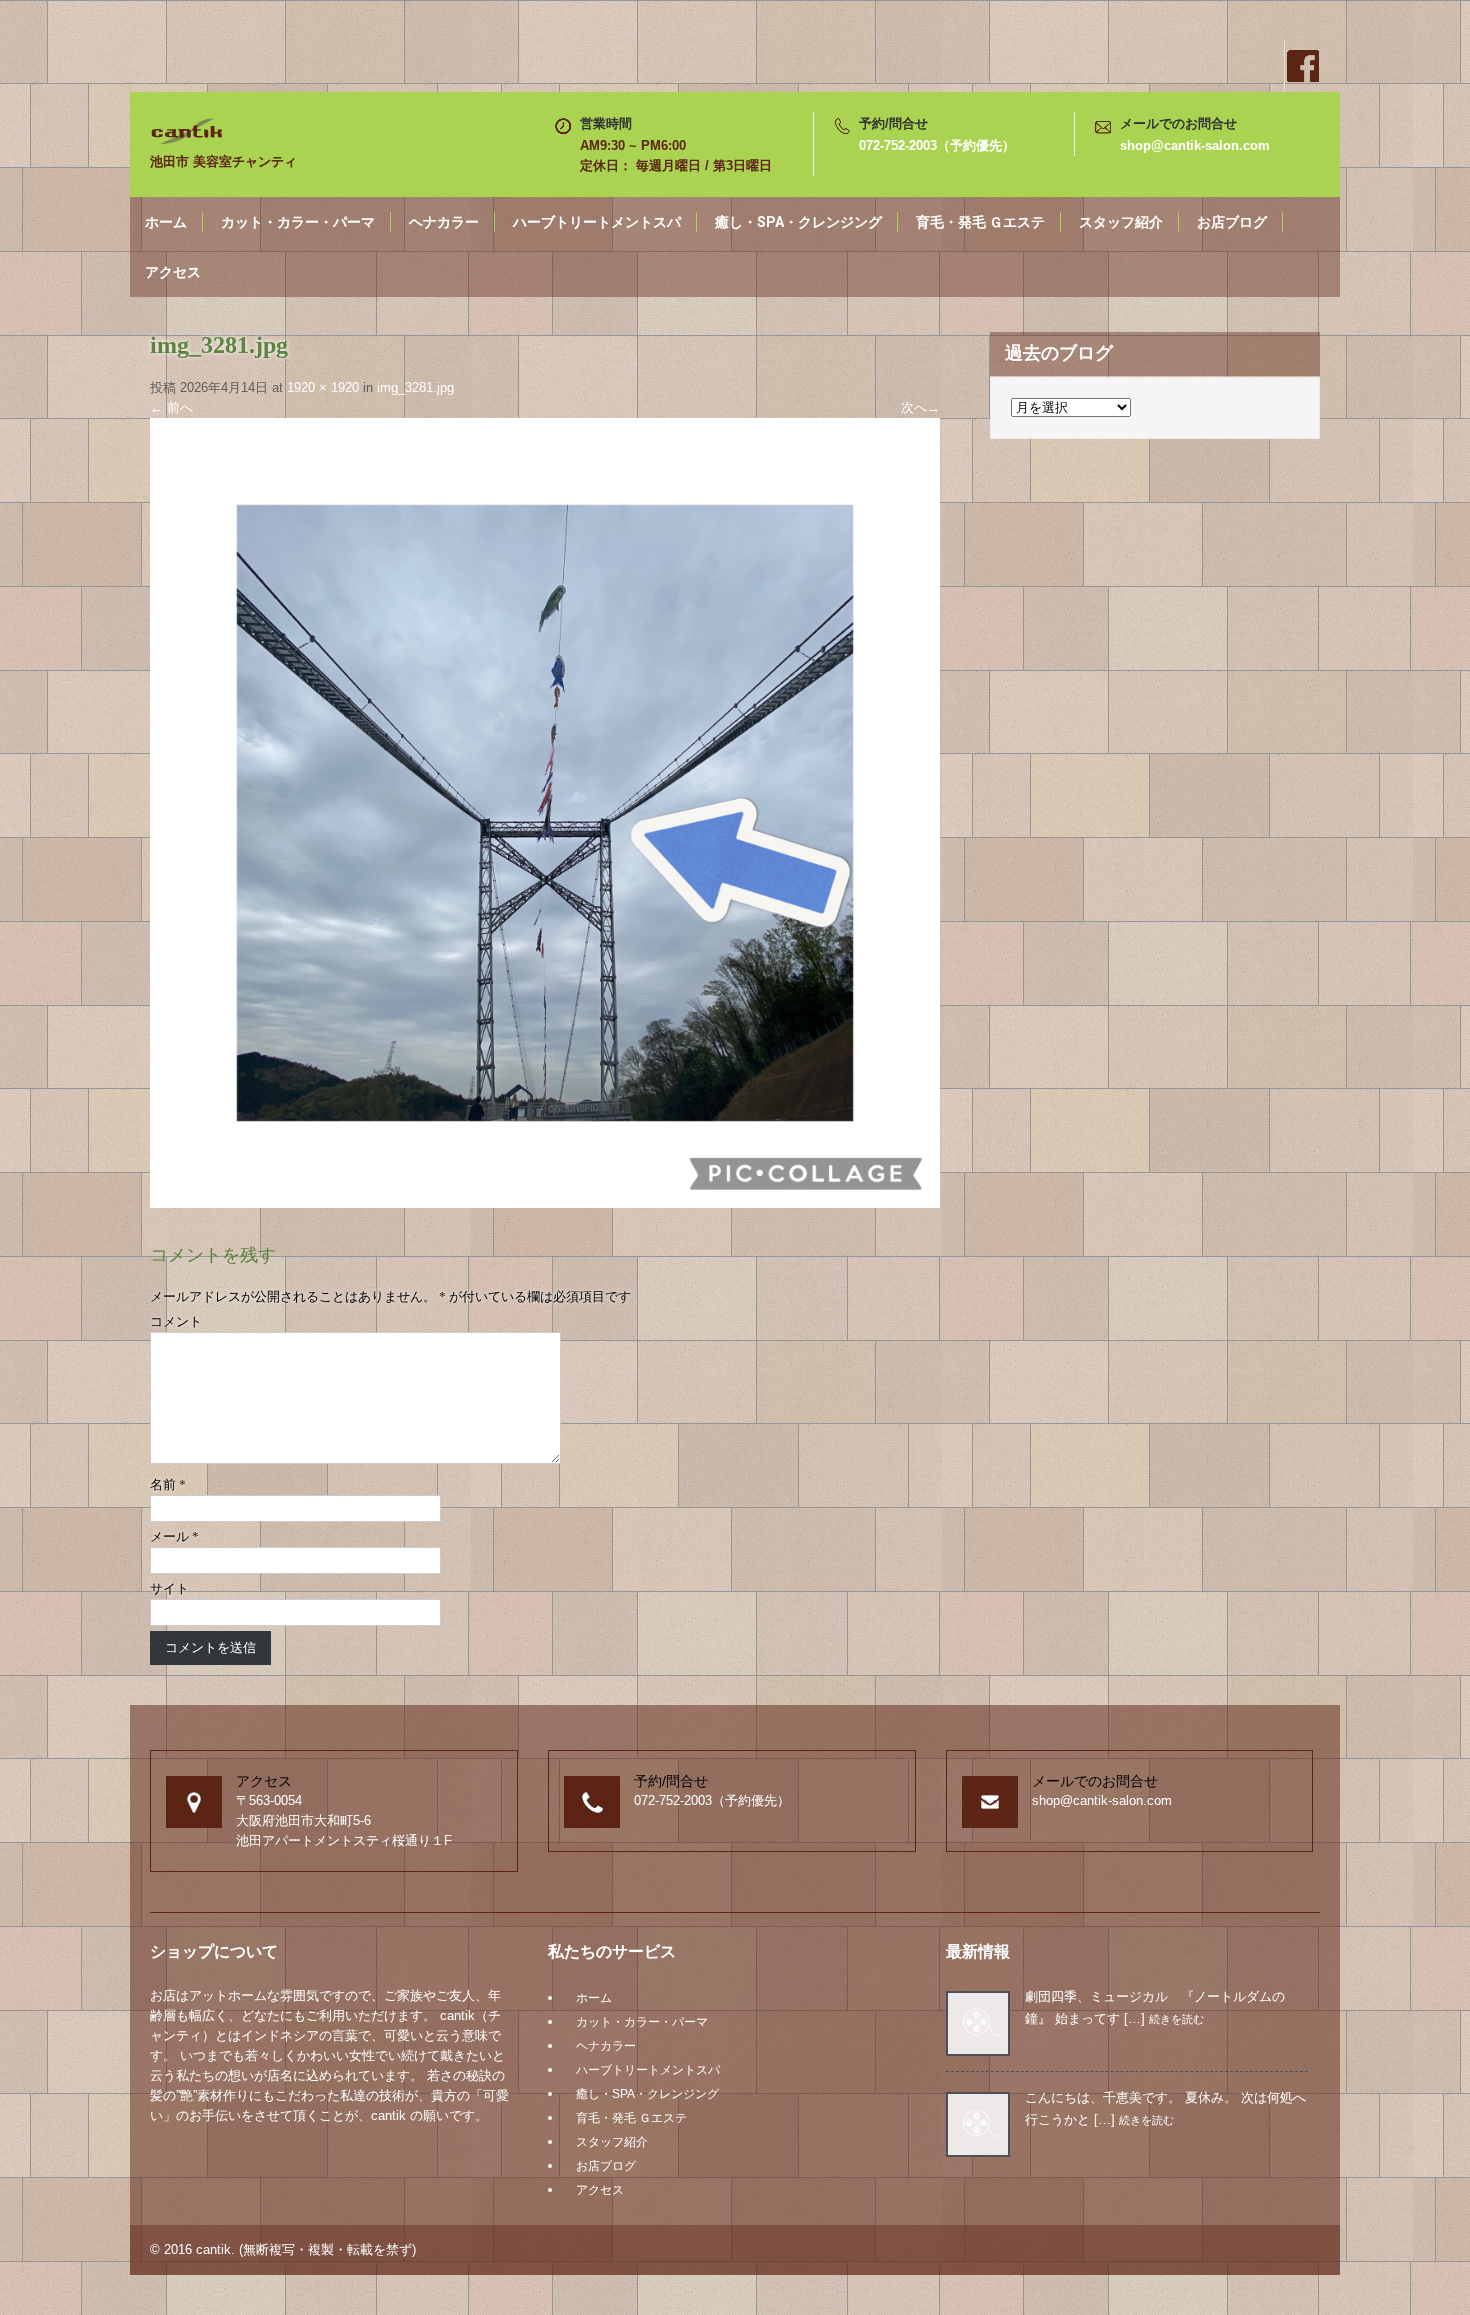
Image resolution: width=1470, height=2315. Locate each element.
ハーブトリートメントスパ (597, 222)
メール (174, 1536)
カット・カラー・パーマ (298, 222)
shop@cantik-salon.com (1195, 145)
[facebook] (1302, 66)
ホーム (166, 222)
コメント (176, 1321)
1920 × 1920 (323, 387)
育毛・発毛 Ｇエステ (980, 222)
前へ (171, 407)
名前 (168, 1484)
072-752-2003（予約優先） (937, 145)
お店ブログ (1232, 222)
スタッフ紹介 (1121, 222)
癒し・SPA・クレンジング (798, 222)
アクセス (173, 272)
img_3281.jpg (415, 387)
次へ (920, 407)
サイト (169, 1588)
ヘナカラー (444, 222)
